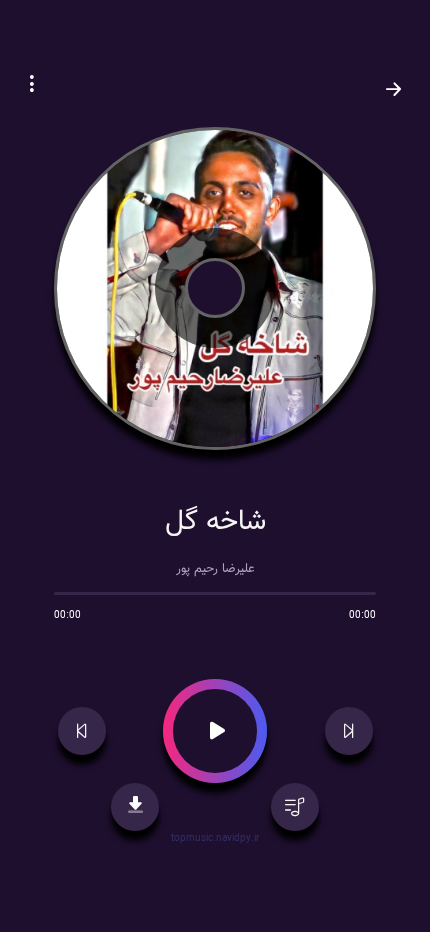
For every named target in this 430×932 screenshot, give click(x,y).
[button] (32, 86)
